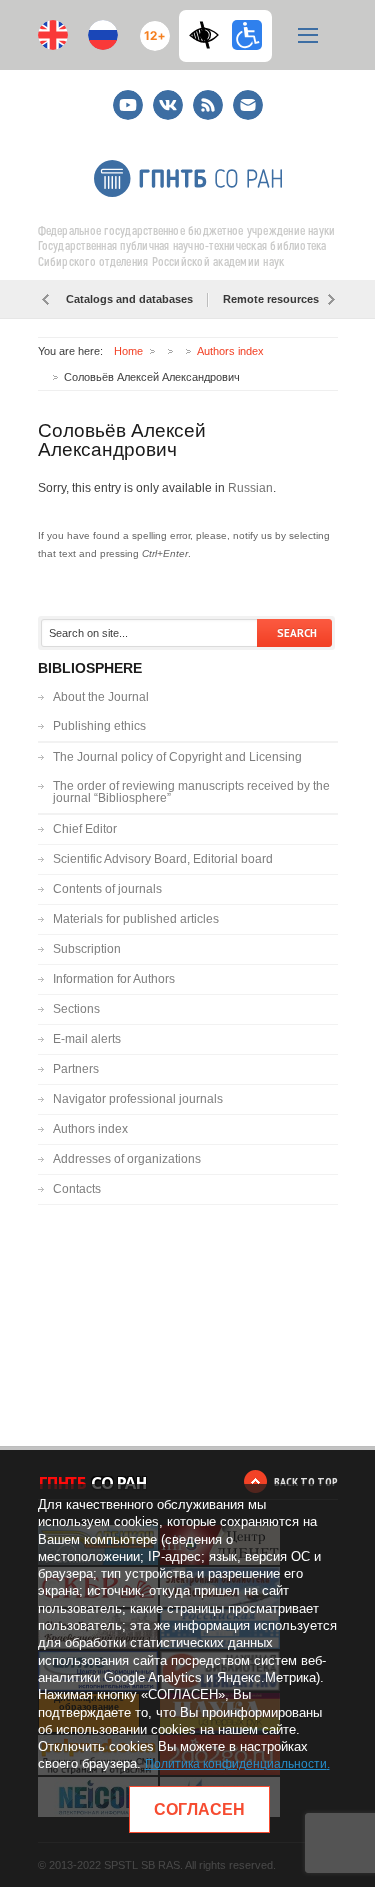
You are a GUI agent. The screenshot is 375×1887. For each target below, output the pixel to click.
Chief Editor (85, 829)
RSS (205, 96)
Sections (76, 1009)
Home (128, 351)
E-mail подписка (248, 105)
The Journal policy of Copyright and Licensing (177, 757)
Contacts (77, 1189)
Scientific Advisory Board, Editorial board (163, 859)
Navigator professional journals (138, 1099)
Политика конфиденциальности (236, 1764)
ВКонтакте (168, 96)
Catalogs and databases (129, 299)
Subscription (87, 949)
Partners (76, 1069)
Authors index (230, 351)
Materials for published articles (136, 919)
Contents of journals (107, 889)
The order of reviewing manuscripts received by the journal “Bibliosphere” (191, 792)
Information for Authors (114, 979)
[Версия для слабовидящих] (209, 35)
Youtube (128, 96)
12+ (150, 27)
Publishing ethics (99, 726)
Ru (103, 35)
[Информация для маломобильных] (247, 35)
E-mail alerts (87, 1039)
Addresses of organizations (127, 1159)
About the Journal (101, 697)
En (53, 35)
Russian (250, 488)
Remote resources (271, 299)
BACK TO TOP (306, 1481)
